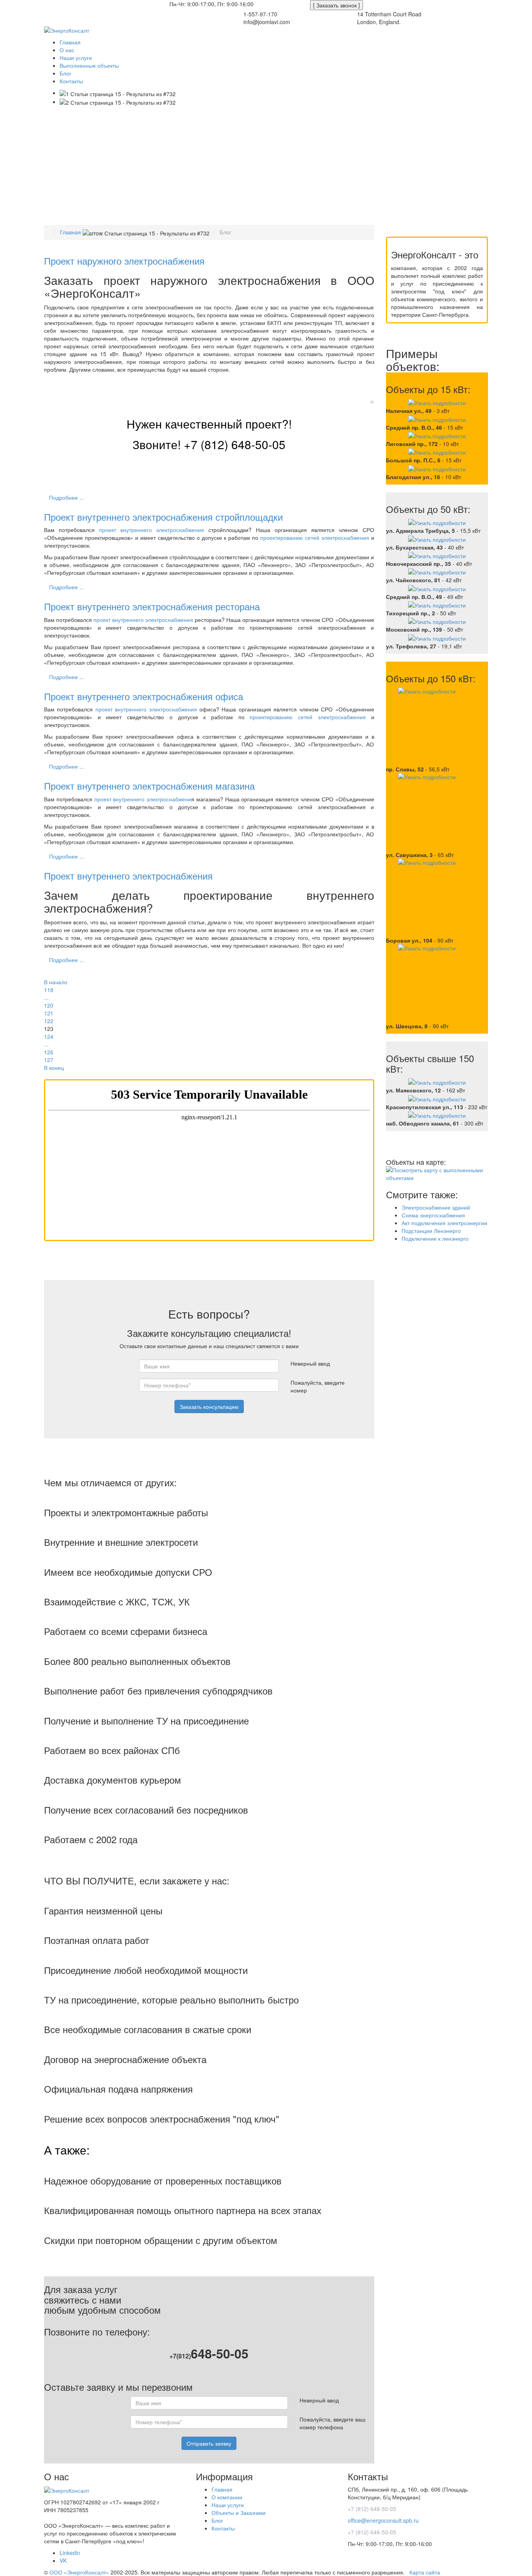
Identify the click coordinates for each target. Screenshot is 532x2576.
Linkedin (70, 2553)
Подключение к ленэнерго (435, 1238)
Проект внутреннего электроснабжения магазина (149, 786)
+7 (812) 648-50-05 (70, 4)
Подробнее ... (67, 497)
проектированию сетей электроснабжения (315, 537)
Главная (222, 2489)
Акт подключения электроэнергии (444, 1223)
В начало (56, 982)
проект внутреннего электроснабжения (151, 530)
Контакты (223, 2528)
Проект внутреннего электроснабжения (128, 875)
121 (49, 1013)
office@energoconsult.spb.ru (132, 4)
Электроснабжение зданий (436, 1207)
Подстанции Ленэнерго (431, 1231)
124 (49, 1036)
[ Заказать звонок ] (336, 5)
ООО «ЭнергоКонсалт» (79, 2572)
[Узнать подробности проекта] (437, 402)
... (46, 997)
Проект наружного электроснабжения (124, 261)
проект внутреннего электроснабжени (143, 799)
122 (49, 1021)
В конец (54, 1068)
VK (63, 2560)
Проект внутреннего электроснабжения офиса (144, 696)
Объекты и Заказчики (239, 2513)
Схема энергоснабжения (433, 1215)
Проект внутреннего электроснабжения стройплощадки (163, 517)
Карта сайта (425, 2572)
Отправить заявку (209, 2443)
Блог (217, 2520)
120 (49, 1005)
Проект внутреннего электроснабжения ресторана (152, 606)
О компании (227, 2497)
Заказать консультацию (209, 1407)
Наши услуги (228, 2505)
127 (49, 1060)
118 (49, 990)
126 (49, 1052)
